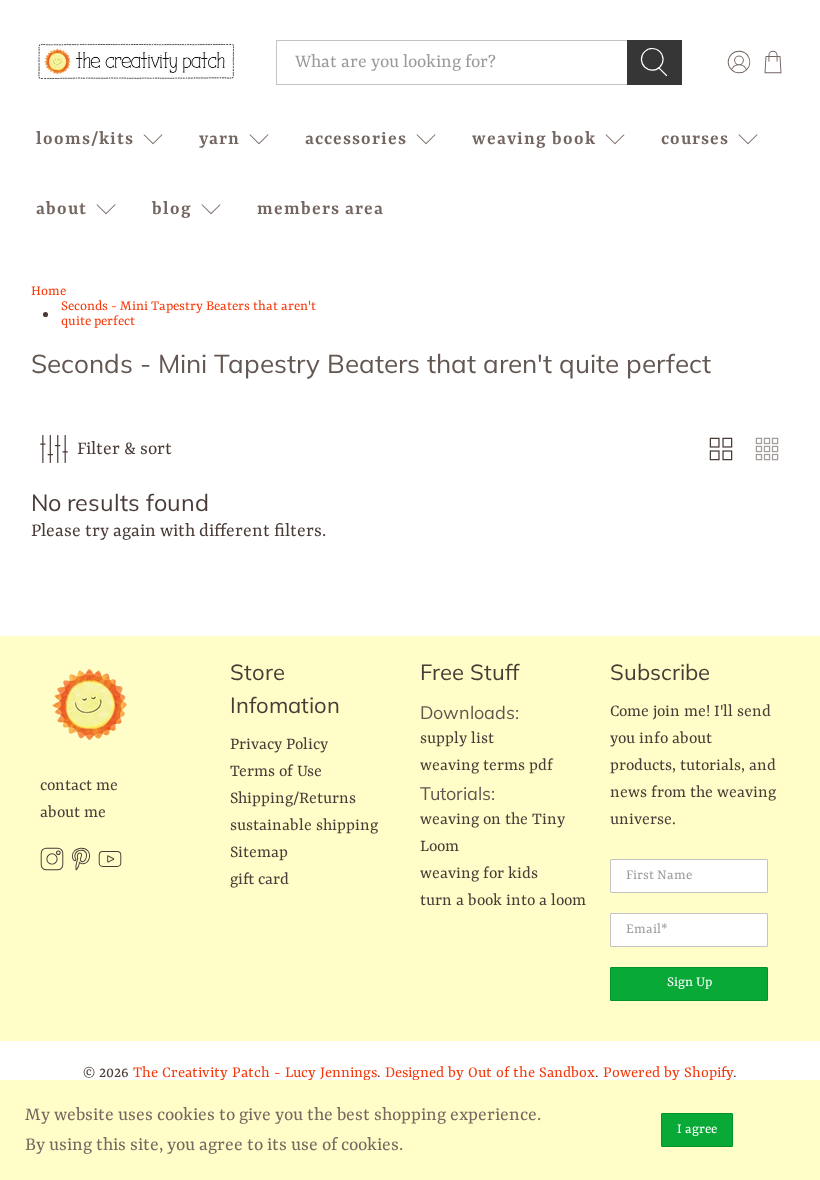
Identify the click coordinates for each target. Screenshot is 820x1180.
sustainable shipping (304, 826)
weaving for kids (479, 874)
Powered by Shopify (668, 1073)
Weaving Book (534, 139)
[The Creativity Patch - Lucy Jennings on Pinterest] (81, 867)
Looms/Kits (85, 139)
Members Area (320, 209)
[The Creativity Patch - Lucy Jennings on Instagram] (52, 867)
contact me (79, 786)
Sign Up (689, 982)
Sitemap (259, 853)
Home (48, 291)
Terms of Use (276, 772)
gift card (259, 880)
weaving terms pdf (486, 766)
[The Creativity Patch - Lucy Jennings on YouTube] (110, 867)
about (61, 209)
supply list (457, 739)
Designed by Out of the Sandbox (490, 1073)
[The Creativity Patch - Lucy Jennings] (136, 62)
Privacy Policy (279, 745)
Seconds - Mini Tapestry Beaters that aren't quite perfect (188, 314)
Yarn (219, 139)
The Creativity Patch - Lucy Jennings (255, 1073)
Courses (695, 139)
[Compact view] (767, 449)
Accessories (356, 139)
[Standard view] (721, 449)
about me (73, 813)
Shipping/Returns (293, 799)
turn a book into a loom (503, 901)
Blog (172, 209)
